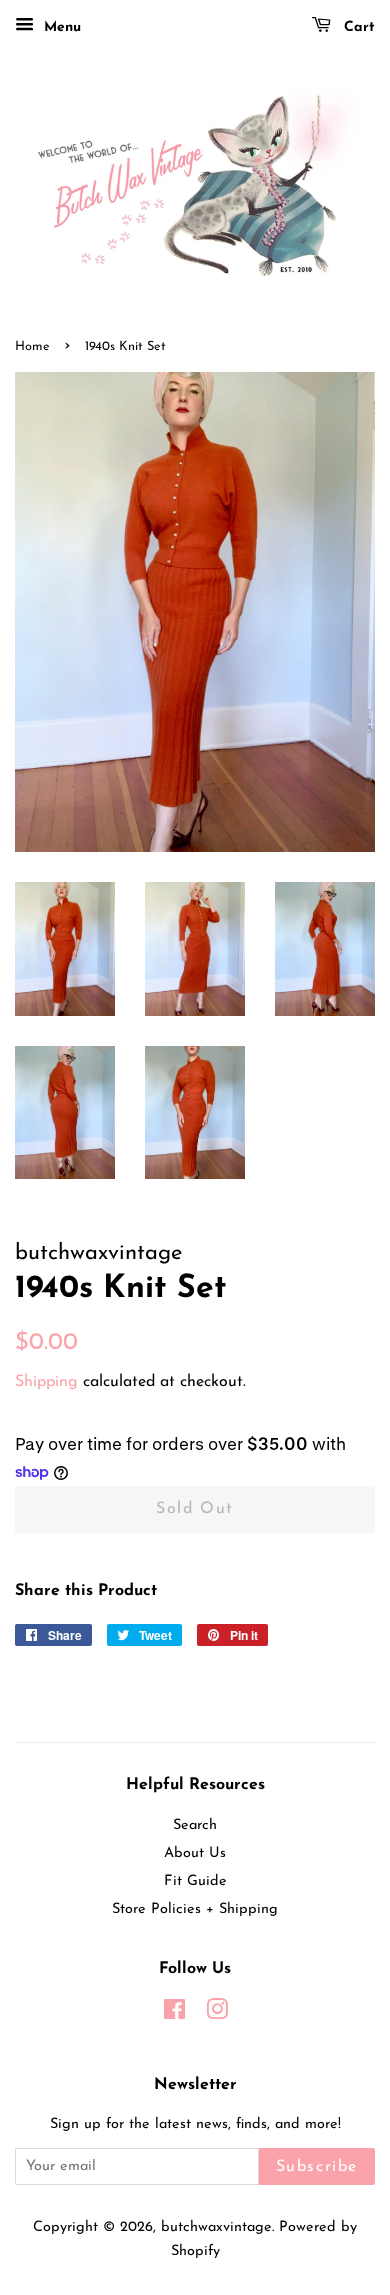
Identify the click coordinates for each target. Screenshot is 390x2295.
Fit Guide (195, 1881)
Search (195, 1825)
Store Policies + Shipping (195, 1909)
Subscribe (317, 2167)
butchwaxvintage (216, 2227)
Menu (60, 27)
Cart (357, 27)
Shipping (46, 1382)
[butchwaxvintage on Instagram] (217, 2014)
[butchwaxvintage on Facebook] (174, 2014)
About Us (195, 1853)
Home (32, 346)
